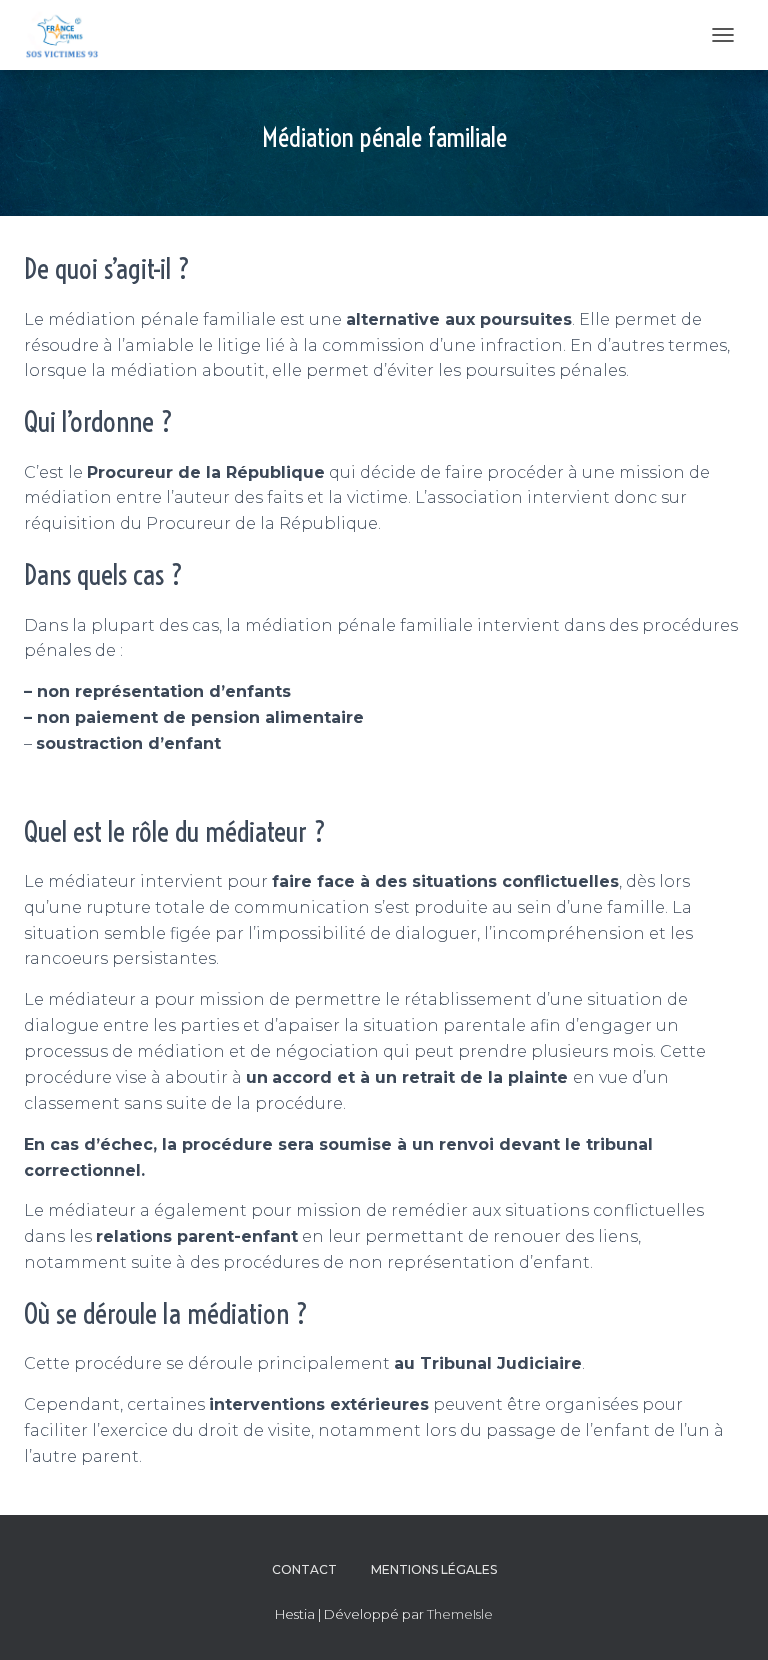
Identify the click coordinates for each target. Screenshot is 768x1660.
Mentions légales (434, 1569)
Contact (304, 1569)
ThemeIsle (460, 1614)
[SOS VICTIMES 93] (69, 35)
